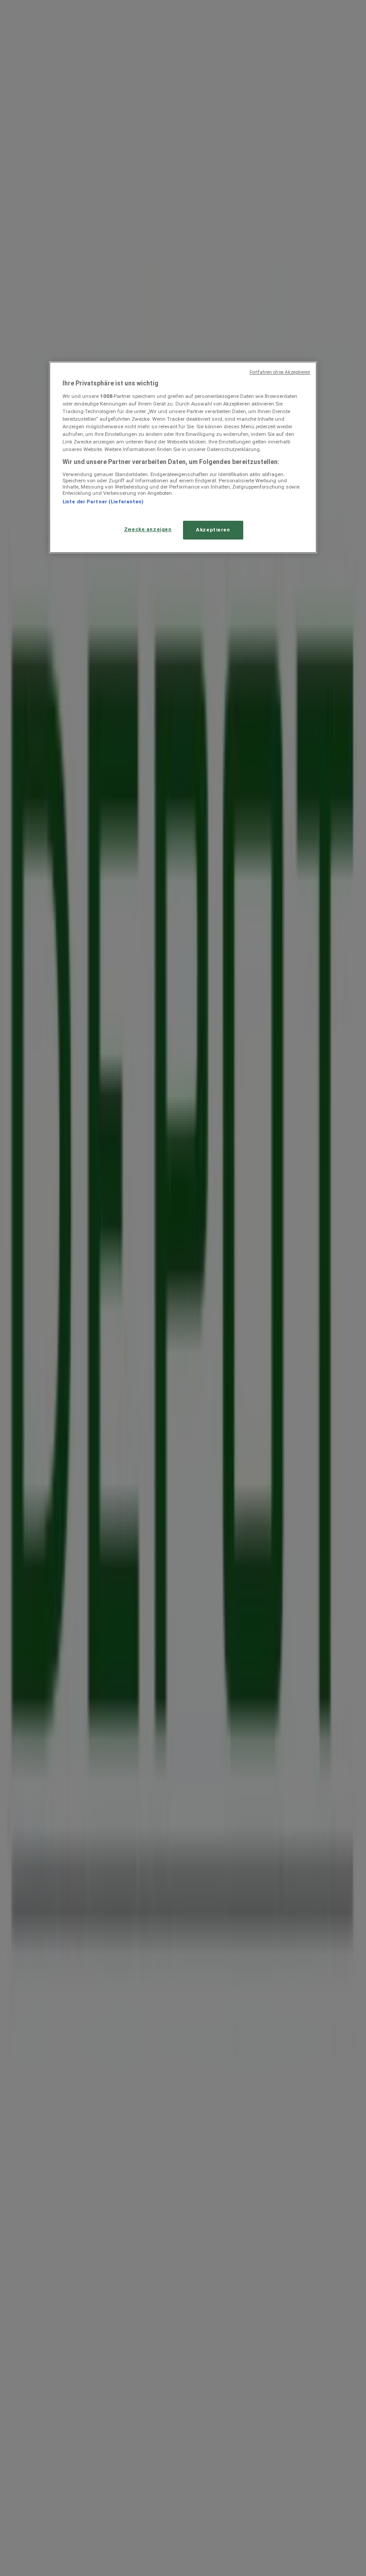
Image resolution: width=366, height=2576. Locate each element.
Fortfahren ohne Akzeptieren (280, 372)
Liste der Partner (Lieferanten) (103, 502)
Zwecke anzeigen (148, 529)
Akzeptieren (213, 530)
